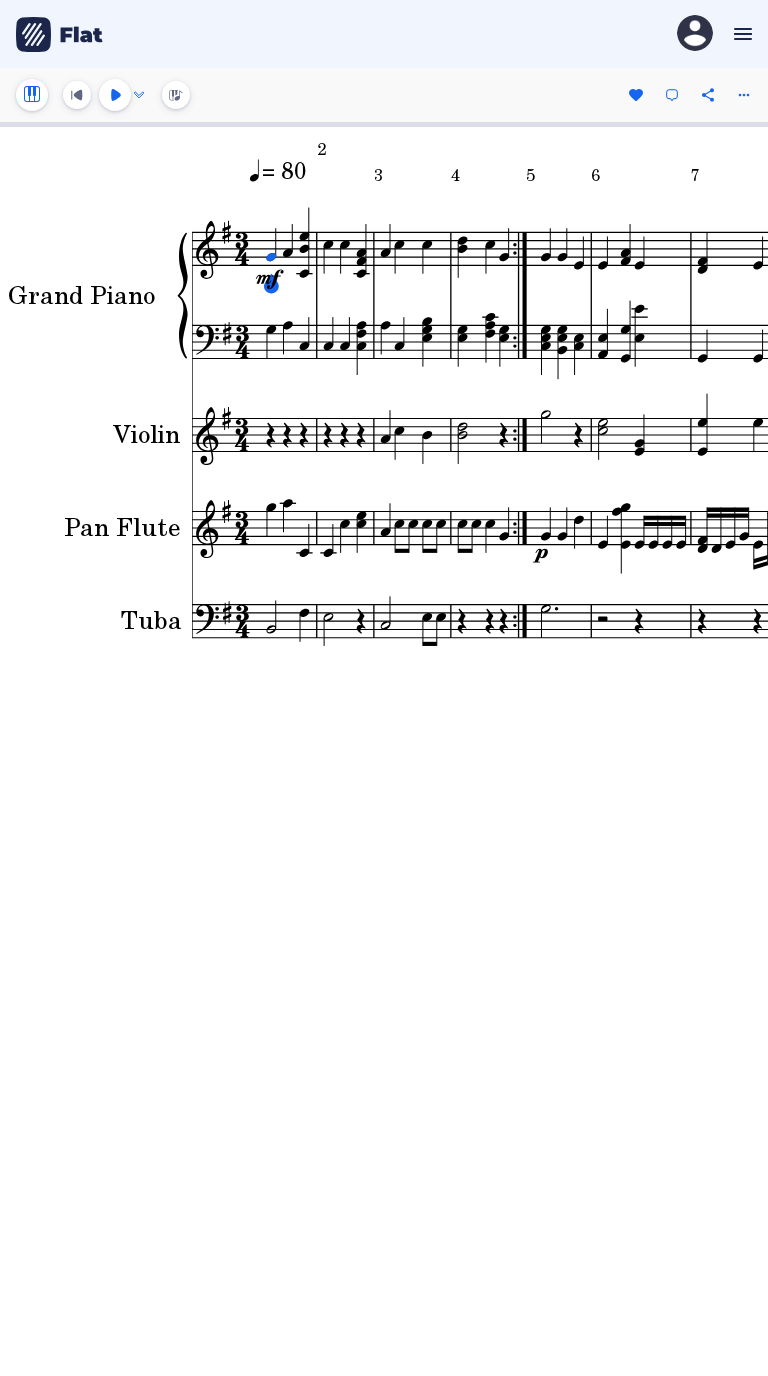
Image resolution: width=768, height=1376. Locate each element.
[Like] (636, 95)
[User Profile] (695, 34)
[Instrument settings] (32, 95)
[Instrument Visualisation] (176, 95)
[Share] (708, 95)
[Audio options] (139, 95)
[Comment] (672, 95)
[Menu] (740, 34)
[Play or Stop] (115, 95)
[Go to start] (77, 95)
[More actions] (744, 95)
